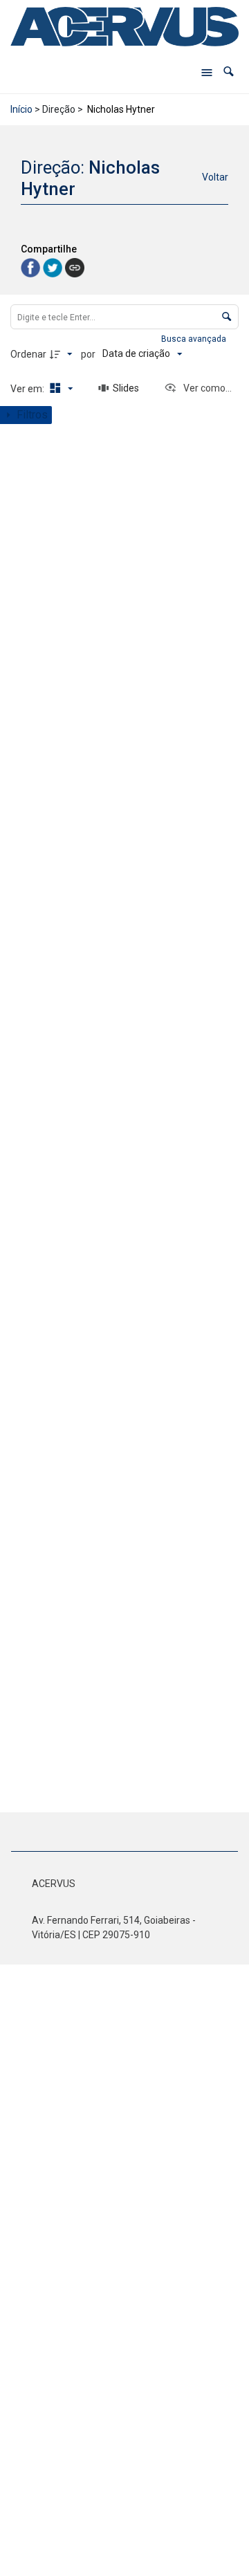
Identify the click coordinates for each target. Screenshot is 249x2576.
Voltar (215, 177)
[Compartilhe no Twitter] (54, 267)
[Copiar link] (75, 268)
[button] (229, 72)
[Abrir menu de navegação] (207, 72)
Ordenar (28, 354)
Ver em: (28, 389)
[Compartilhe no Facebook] (32, 267)
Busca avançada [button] (195, 339)
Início (21, 109)
